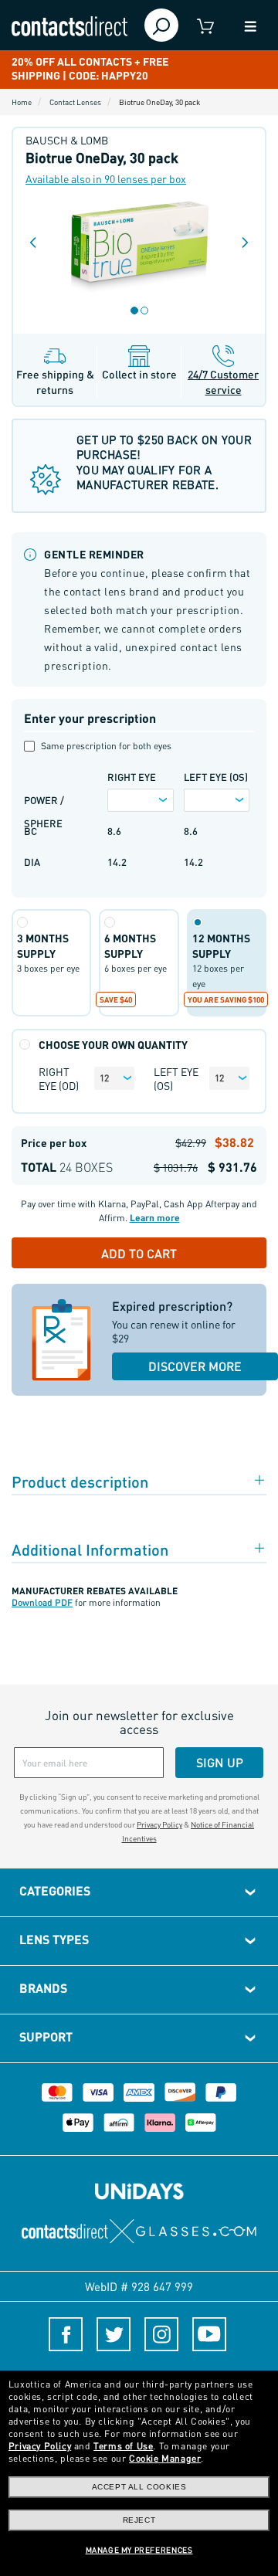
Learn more (155, 1218)
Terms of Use (123, 2446)
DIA (32, 862)
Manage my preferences (139, 2550)
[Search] (161, 25)
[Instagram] (161, 2334)
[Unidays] (139, 2190)
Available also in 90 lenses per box (106, 178)
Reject (139, 2520)
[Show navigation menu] (250, 25)
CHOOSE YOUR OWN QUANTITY (113, 1045)
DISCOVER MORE (195, 1366)
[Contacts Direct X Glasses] (139, 2232)
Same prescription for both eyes (106, 746)
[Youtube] (209, 2334)
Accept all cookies (139, 2487)
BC (31, 831)
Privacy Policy (159, 1824)
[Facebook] (66, 2334)
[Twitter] (114, 2334)
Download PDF (42, 1602)
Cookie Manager (165, 2458)
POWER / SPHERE (44, 803)
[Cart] (206, 25)
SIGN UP (220, 1762)
